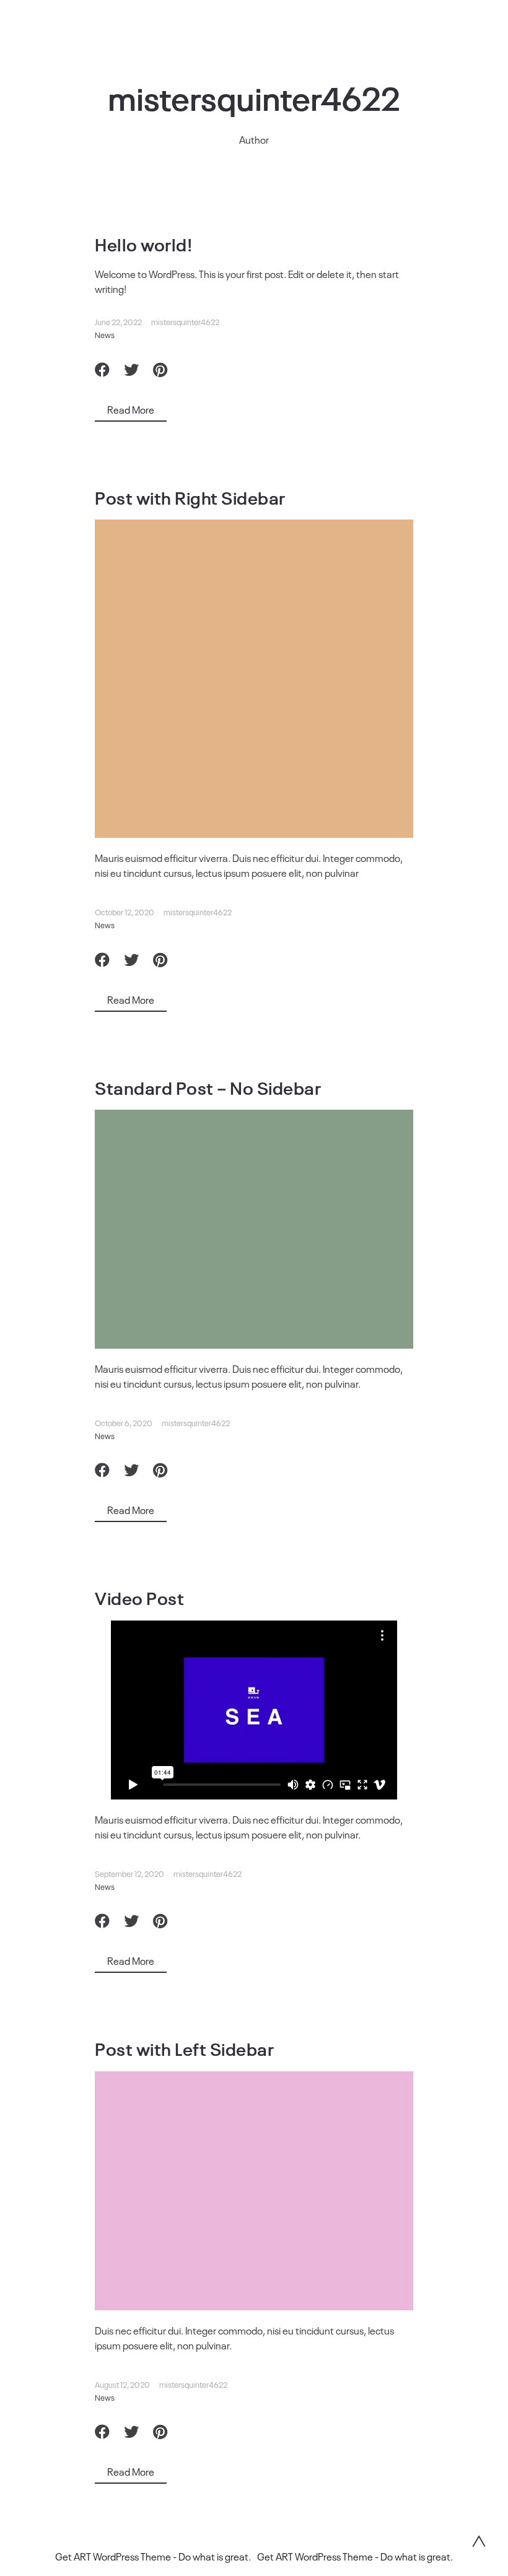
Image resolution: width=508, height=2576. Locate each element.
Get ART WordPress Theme (113, 2556)
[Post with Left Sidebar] (254, 2191)
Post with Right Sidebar (190, 497)
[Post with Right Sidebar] (254, 679)
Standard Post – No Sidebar (208, 1087)
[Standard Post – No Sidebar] (254, 1229)
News (105, 335)
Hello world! (143, 244)
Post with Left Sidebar (184, 2048)
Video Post (139, 1597)
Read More (131, 409)
